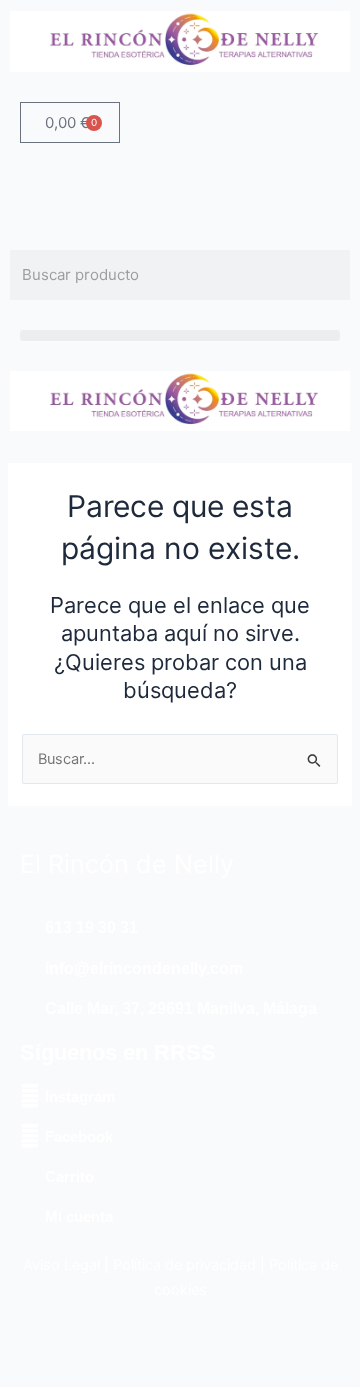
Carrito (69, 1176)
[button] (180, 335)
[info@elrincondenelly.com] (30, 969)
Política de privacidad (184, 1265)
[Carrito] (30, 1176)
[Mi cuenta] (30, 1216)
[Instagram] (30, 1096)
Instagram (80, 1096)
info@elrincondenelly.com (144, 968)
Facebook (79, 1136)
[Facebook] (30, 1136)
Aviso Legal (61, 1265)
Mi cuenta (79, 1216)
